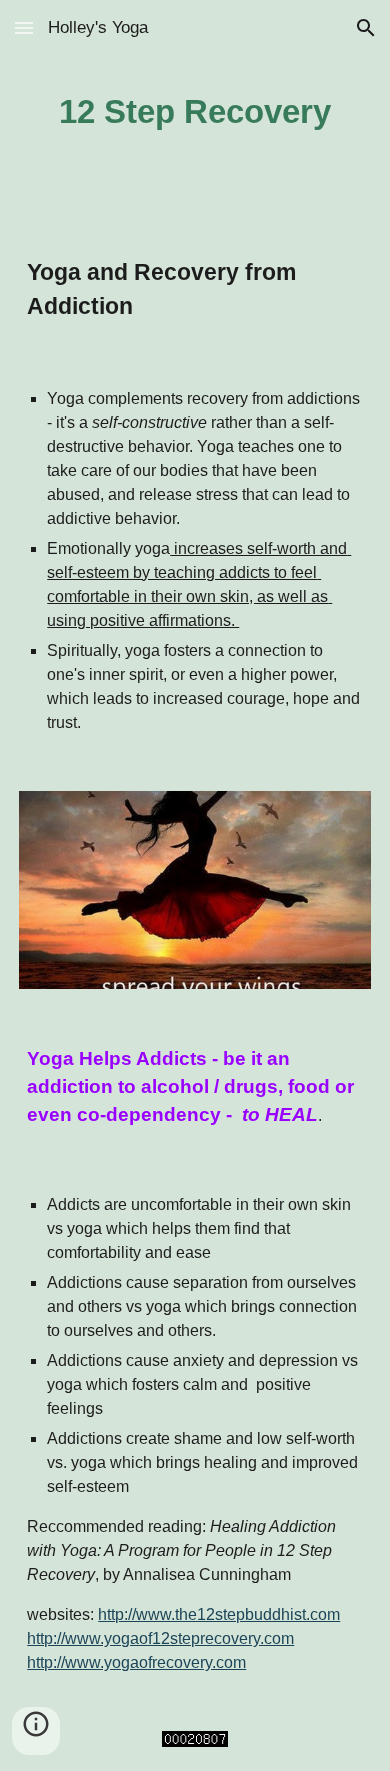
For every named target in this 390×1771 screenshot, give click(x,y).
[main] (195, 111)
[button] (24, 27)
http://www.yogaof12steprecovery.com (160, 1638)
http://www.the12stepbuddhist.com (219, 1614)
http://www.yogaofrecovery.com (136, 1662)
